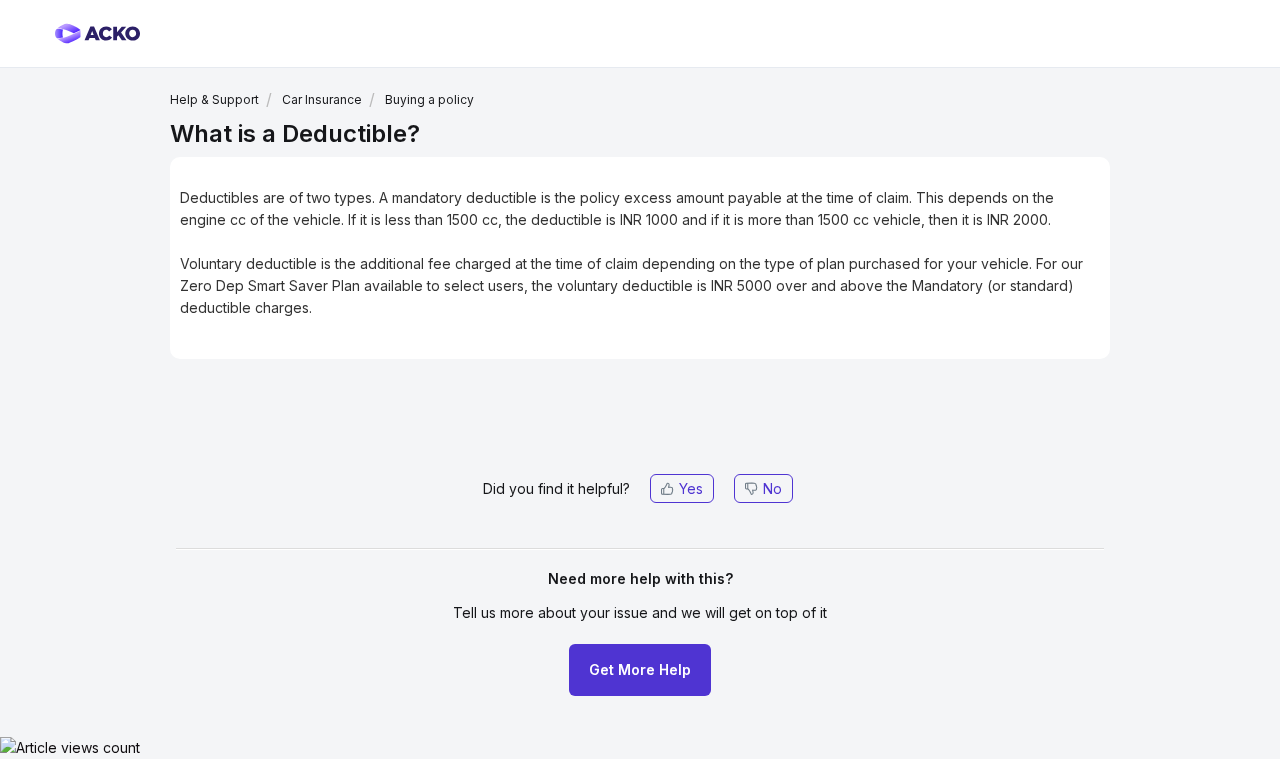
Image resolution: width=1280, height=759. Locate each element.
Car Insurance (322, 99)
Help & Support (214, 99)
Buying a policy (429, 99)
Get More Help (640, 669)
